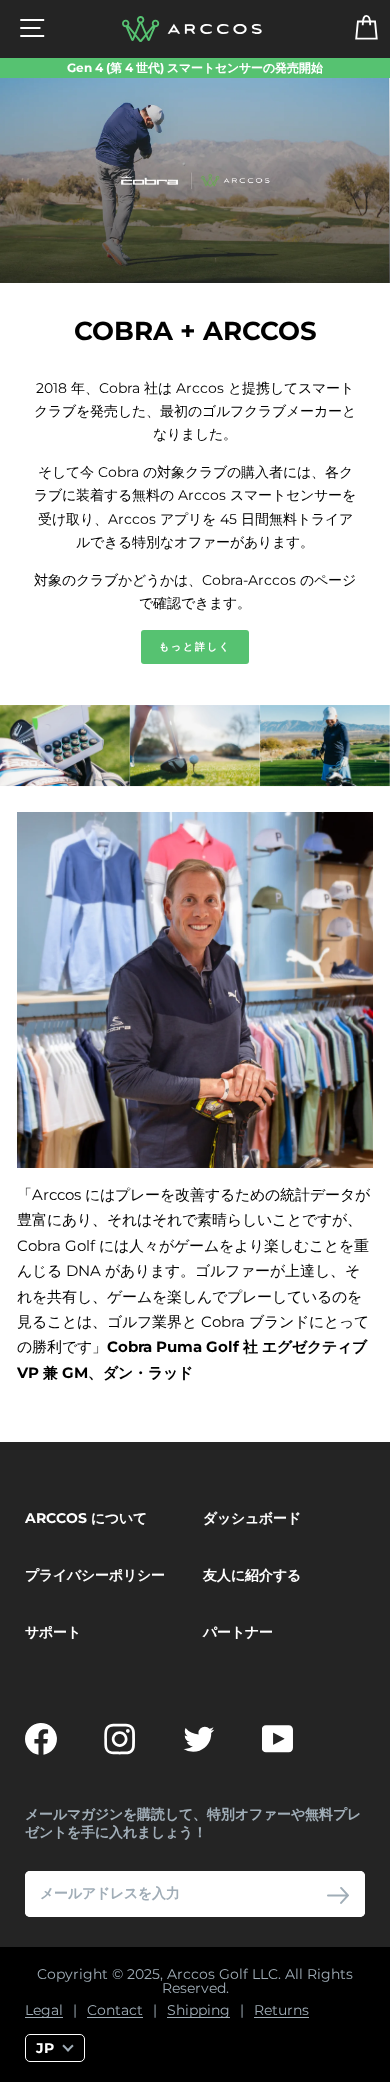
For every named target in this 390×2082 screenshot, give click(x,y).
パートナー (238, 1632)
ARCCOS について (86, 1518)
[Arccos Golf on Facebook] (41, 1739)
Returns (281, 2010)
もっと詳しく (195, 646)
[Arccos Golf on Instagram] (120, 1739)
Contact (115, 2010)
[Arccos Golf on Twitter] (199, 1739)
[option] (195, 68)
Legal (44, 2010)
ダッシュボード (252, 1518)
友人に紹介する (252, 1575)
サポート (53, 1632)
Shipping (198, 2010)
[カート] (353, 29)
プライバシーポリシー (95, 1575)
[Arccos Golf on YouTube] (278, 1739)
